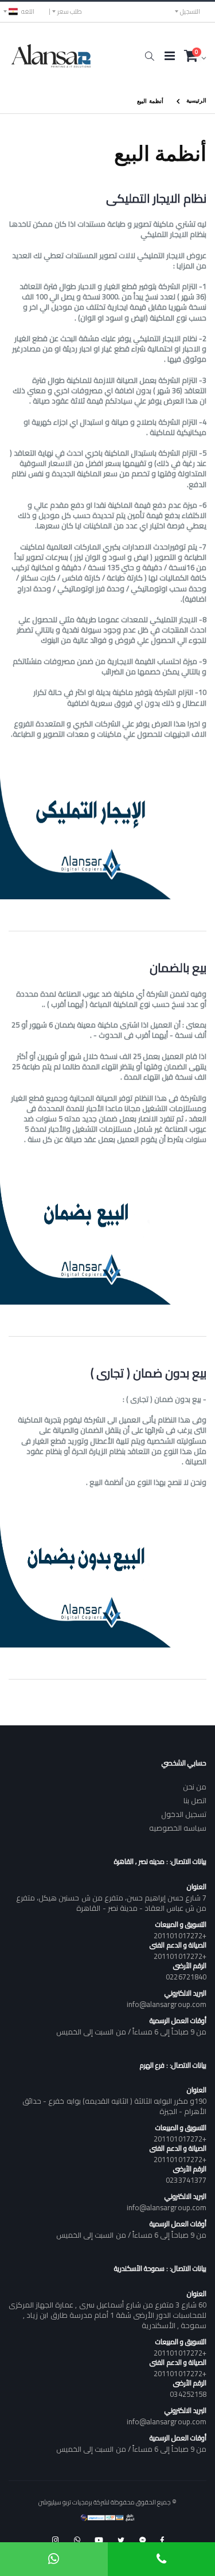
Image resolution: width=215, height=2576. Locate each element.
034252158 (188, 2394)
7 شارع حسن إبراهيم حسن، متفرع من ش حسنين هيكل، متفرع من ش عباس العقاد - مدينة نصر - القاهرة (111, 1903)
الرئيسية (196, 100)
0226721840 (186, 1977)
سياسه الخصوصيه (178, 1828)
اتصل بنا (195, 1800)
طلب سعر (70, 11)
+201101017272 (180, 1935)
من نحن (195, 1787)
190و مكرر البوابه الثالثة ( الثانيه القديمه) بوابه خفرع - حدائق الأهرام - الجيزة (114, 2106)
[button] (149, 56)
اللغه (28, 11)
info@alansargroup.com (167, 2004)
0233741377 (186, 2180)
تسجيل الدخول (184, 1814)
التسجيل (190, 11)
